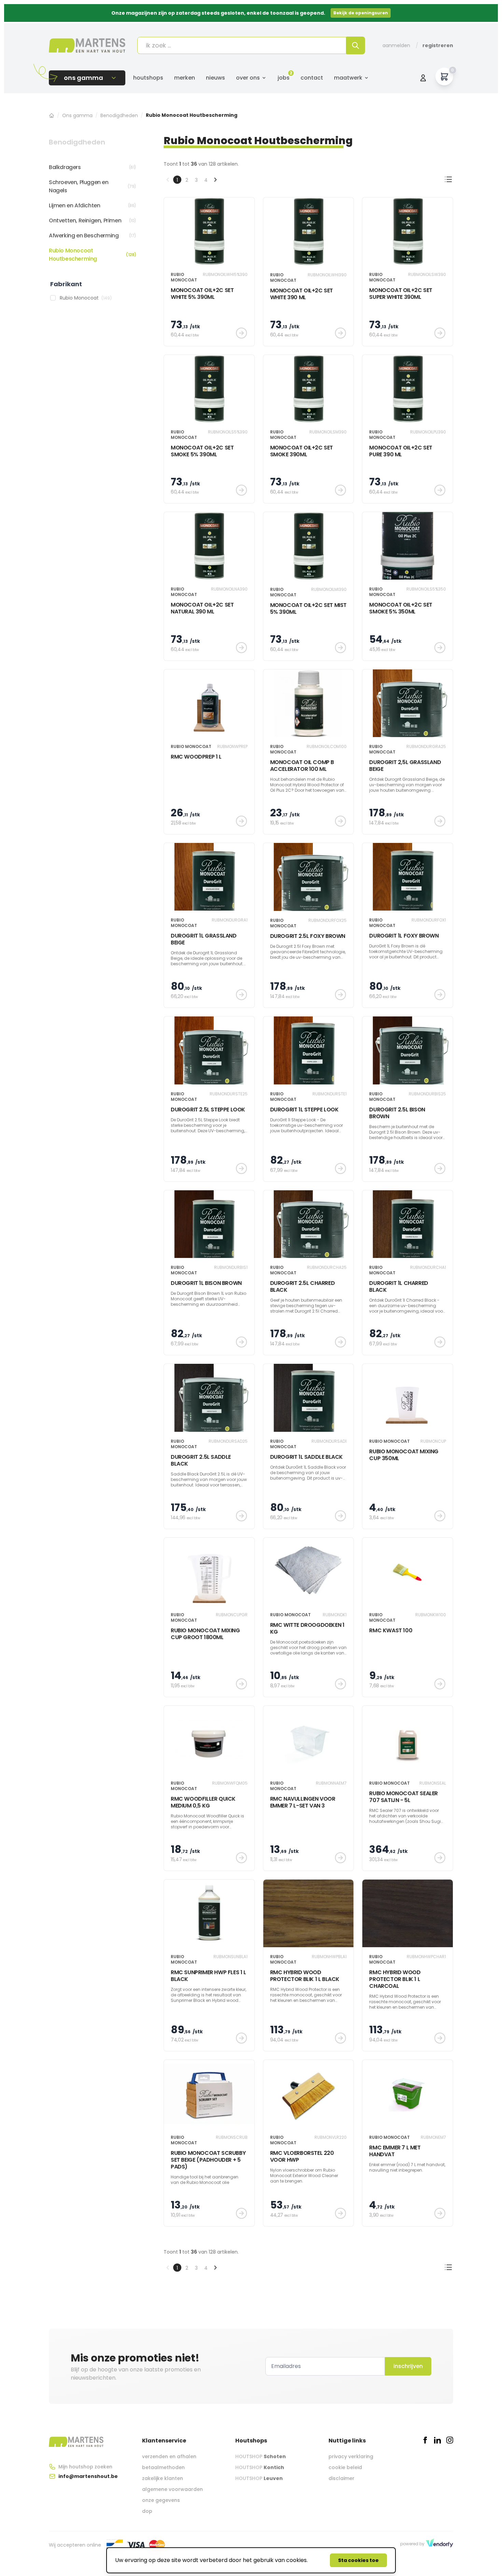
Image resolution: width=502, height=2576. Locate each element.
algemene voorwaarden (172, 2489)
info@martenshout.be (88, 2476)
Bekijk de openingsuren (361, 13)
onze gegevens (161, 2500)
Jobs (284, 78)
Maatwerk (348, 78)
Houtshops (148, 78)
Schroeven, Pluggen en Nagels (93, 186)
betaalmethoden (163, 2467)
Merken (185, 78)
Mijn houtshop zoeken (85, 2467)
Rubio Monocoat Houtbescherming (93, 255)
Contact (312, 78)
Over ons (248, 78)
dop (147, 2511)
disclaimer (341, 2478)
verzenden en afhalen (169, 2456)
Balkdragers (93, 167)
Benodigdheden (119, 115)
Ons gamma (77, 115)
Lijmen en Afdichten (93, 205)
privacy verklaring (351, 2456)
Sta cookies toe (358, 2560)
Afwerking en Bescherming (93, 236)
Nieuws (215, 78)
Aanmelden (396, 45)
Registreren (438, 45)
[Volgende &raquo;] (215, 180)
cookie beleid (345, 2467)
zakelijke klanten (163, 2478)
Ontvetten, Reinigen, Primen (93, 220)
